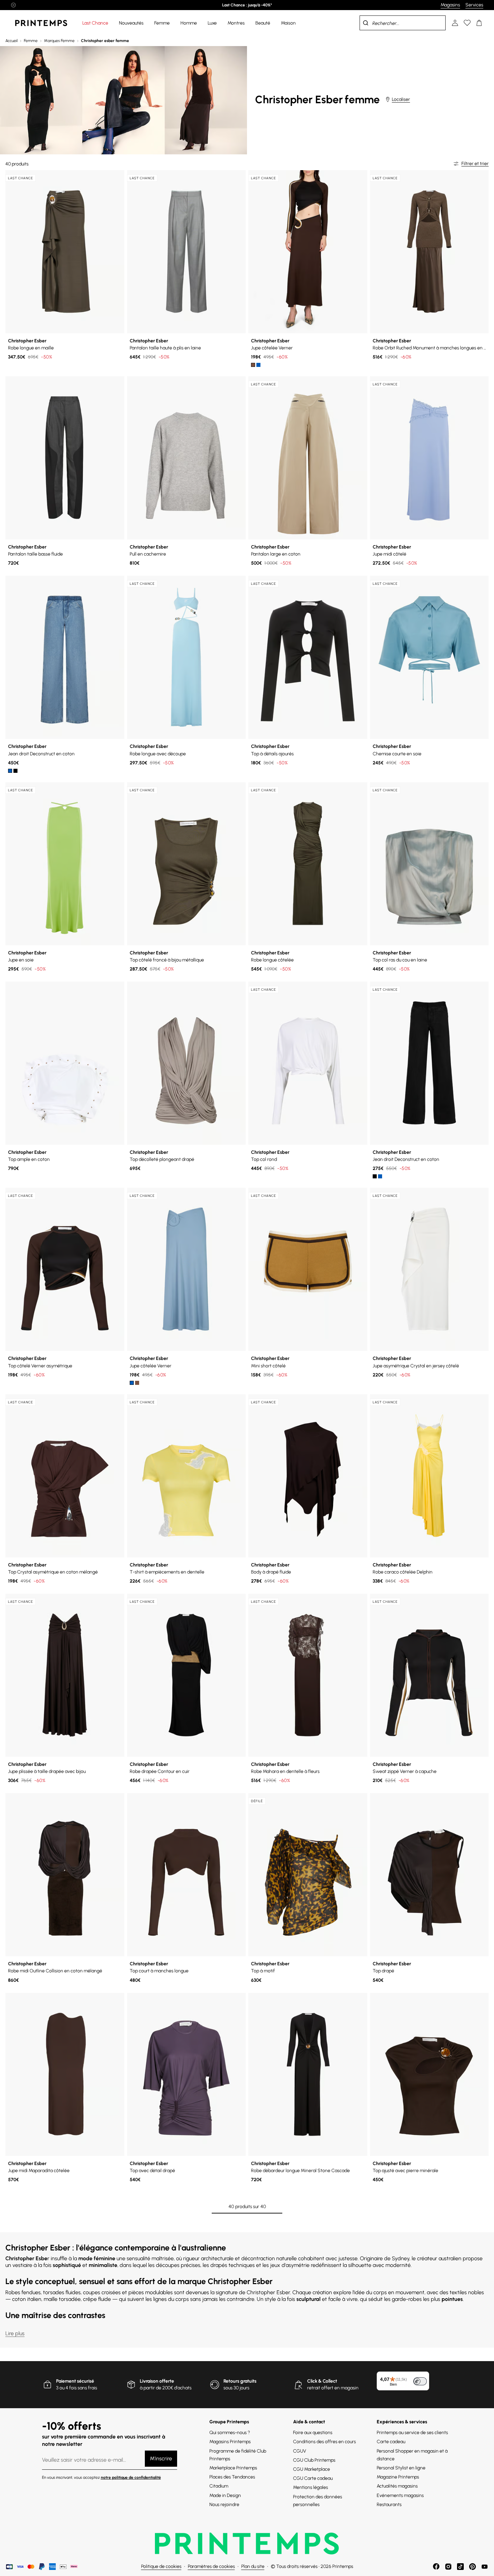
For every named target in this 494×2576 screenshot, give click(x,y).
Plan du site (253, 2566)
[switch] (420, 2381)
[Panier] (479, 23)
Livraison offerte (157, 2381)
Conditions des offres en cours (324, 2442)
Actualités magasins (397, 2486)
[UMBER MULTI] (253, 365)
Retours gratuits (240, 2381)
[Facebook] (436, 2567)
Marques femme (59, 41)
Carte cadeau (391, 2442)
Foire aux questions (313, 2433)
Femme (31, 41)
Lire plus (15, 2333)
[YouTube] (485, 2567)
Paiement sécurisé (75, 2381)
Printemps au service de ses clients (412, 2433)
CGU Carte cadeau (313, 2478)
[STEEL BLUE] (258, 365)
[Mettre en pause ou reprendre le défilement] (13, 5)
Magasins (450, 5)
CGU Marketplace (312, 2469)
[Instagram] (448, 2567)
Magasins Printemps (230, 2442)
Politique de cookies (161, 2566)
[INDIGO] (10, 771)
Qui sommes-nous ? (230, 2433)
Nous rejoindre (224, 2505)
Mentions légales (311, 2487)
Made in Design (225, 2495)
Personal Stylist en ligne (401, 2468)
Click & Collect (322, 2381)
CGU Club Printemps (314, 2460)
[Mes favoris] (467, 23)
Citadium (219, 2486)
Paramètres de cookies (211, 2566)
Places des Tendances (232, 2477)
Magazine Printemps (398, 2477)
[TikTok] (460, 2567)
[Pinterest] (472, 2567)
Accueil (11, 41)
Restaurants (389, 2505)
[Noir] (15, 771)
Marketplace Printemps (233, 2468)
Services (474, 5)
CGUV (300, 2451)
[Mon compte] (455, 23)
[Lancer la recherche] (366, 23)
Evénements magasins (400, 2495)
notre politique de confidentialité (131, 2477)
